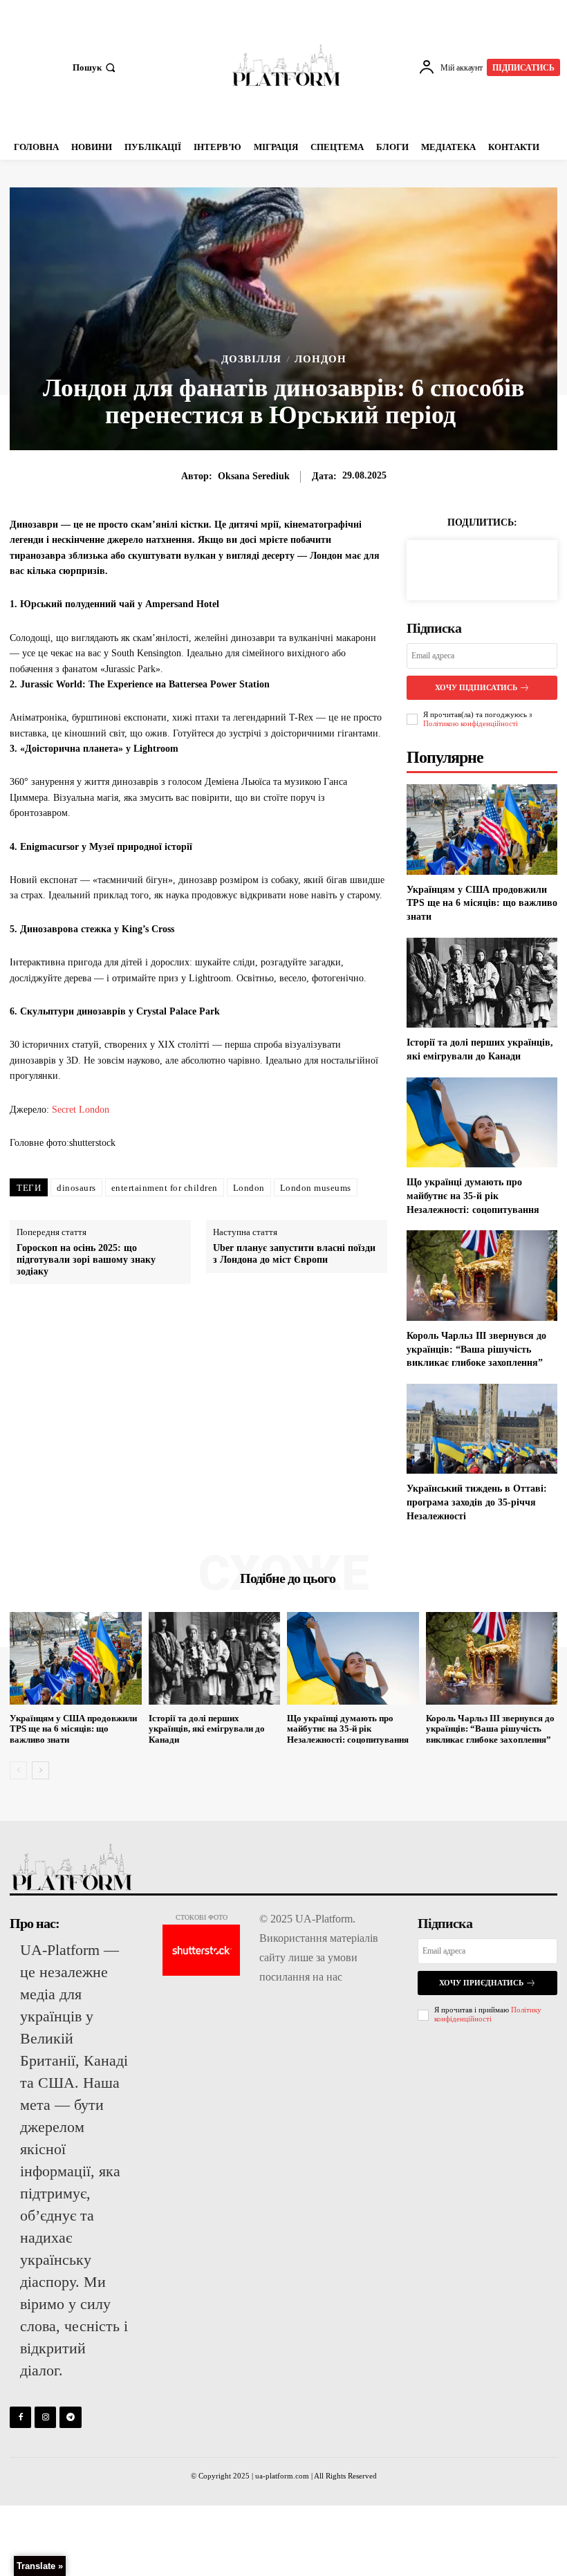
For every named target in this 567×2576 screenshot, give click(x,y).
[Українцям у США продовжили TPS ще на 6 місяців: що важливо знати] (482, 830)
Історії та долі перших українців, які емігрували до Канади (207, 1729)
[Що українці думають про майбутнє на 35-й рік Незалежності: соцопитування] (482, 1123)
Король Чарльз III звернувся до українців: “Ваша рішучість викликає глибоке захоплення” (476, 1349)
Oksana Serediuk (254, 476)
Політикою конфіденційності (471, 723)
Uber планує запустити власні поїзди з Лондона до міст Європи (294, 1254)
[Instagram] (45, 2417)
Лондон (320, 359)
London (249, 1188)
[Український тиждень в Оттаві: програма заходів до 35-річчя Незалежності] (482, 1429)
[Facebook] (434, 568)
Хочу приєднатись (481, 1983)
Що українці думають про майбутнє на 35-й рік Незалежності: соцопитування (473, 1196)
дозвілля (251, 359)
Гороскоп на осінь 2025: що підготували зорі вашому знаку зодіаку (86, 1260)
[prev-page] (18, 1770)
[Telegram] (70, 2417)
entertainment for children (165, 1188)
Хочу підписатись (476, 687)
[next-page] (40, 1770)
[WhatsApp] (530, 568)
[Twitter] (466, 568)
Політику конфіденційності (488, 2014)
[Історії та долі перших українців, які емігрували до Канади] (482, 983)
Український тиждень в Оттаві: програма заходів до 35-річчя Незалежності (477, 1502)
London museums (316, 1188)
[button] (95, 67)
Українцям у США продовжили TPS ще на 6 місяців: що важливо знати (482, 903)
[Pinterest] (498, 568)
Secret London (79, 1110)
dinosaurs (76, 1188)
